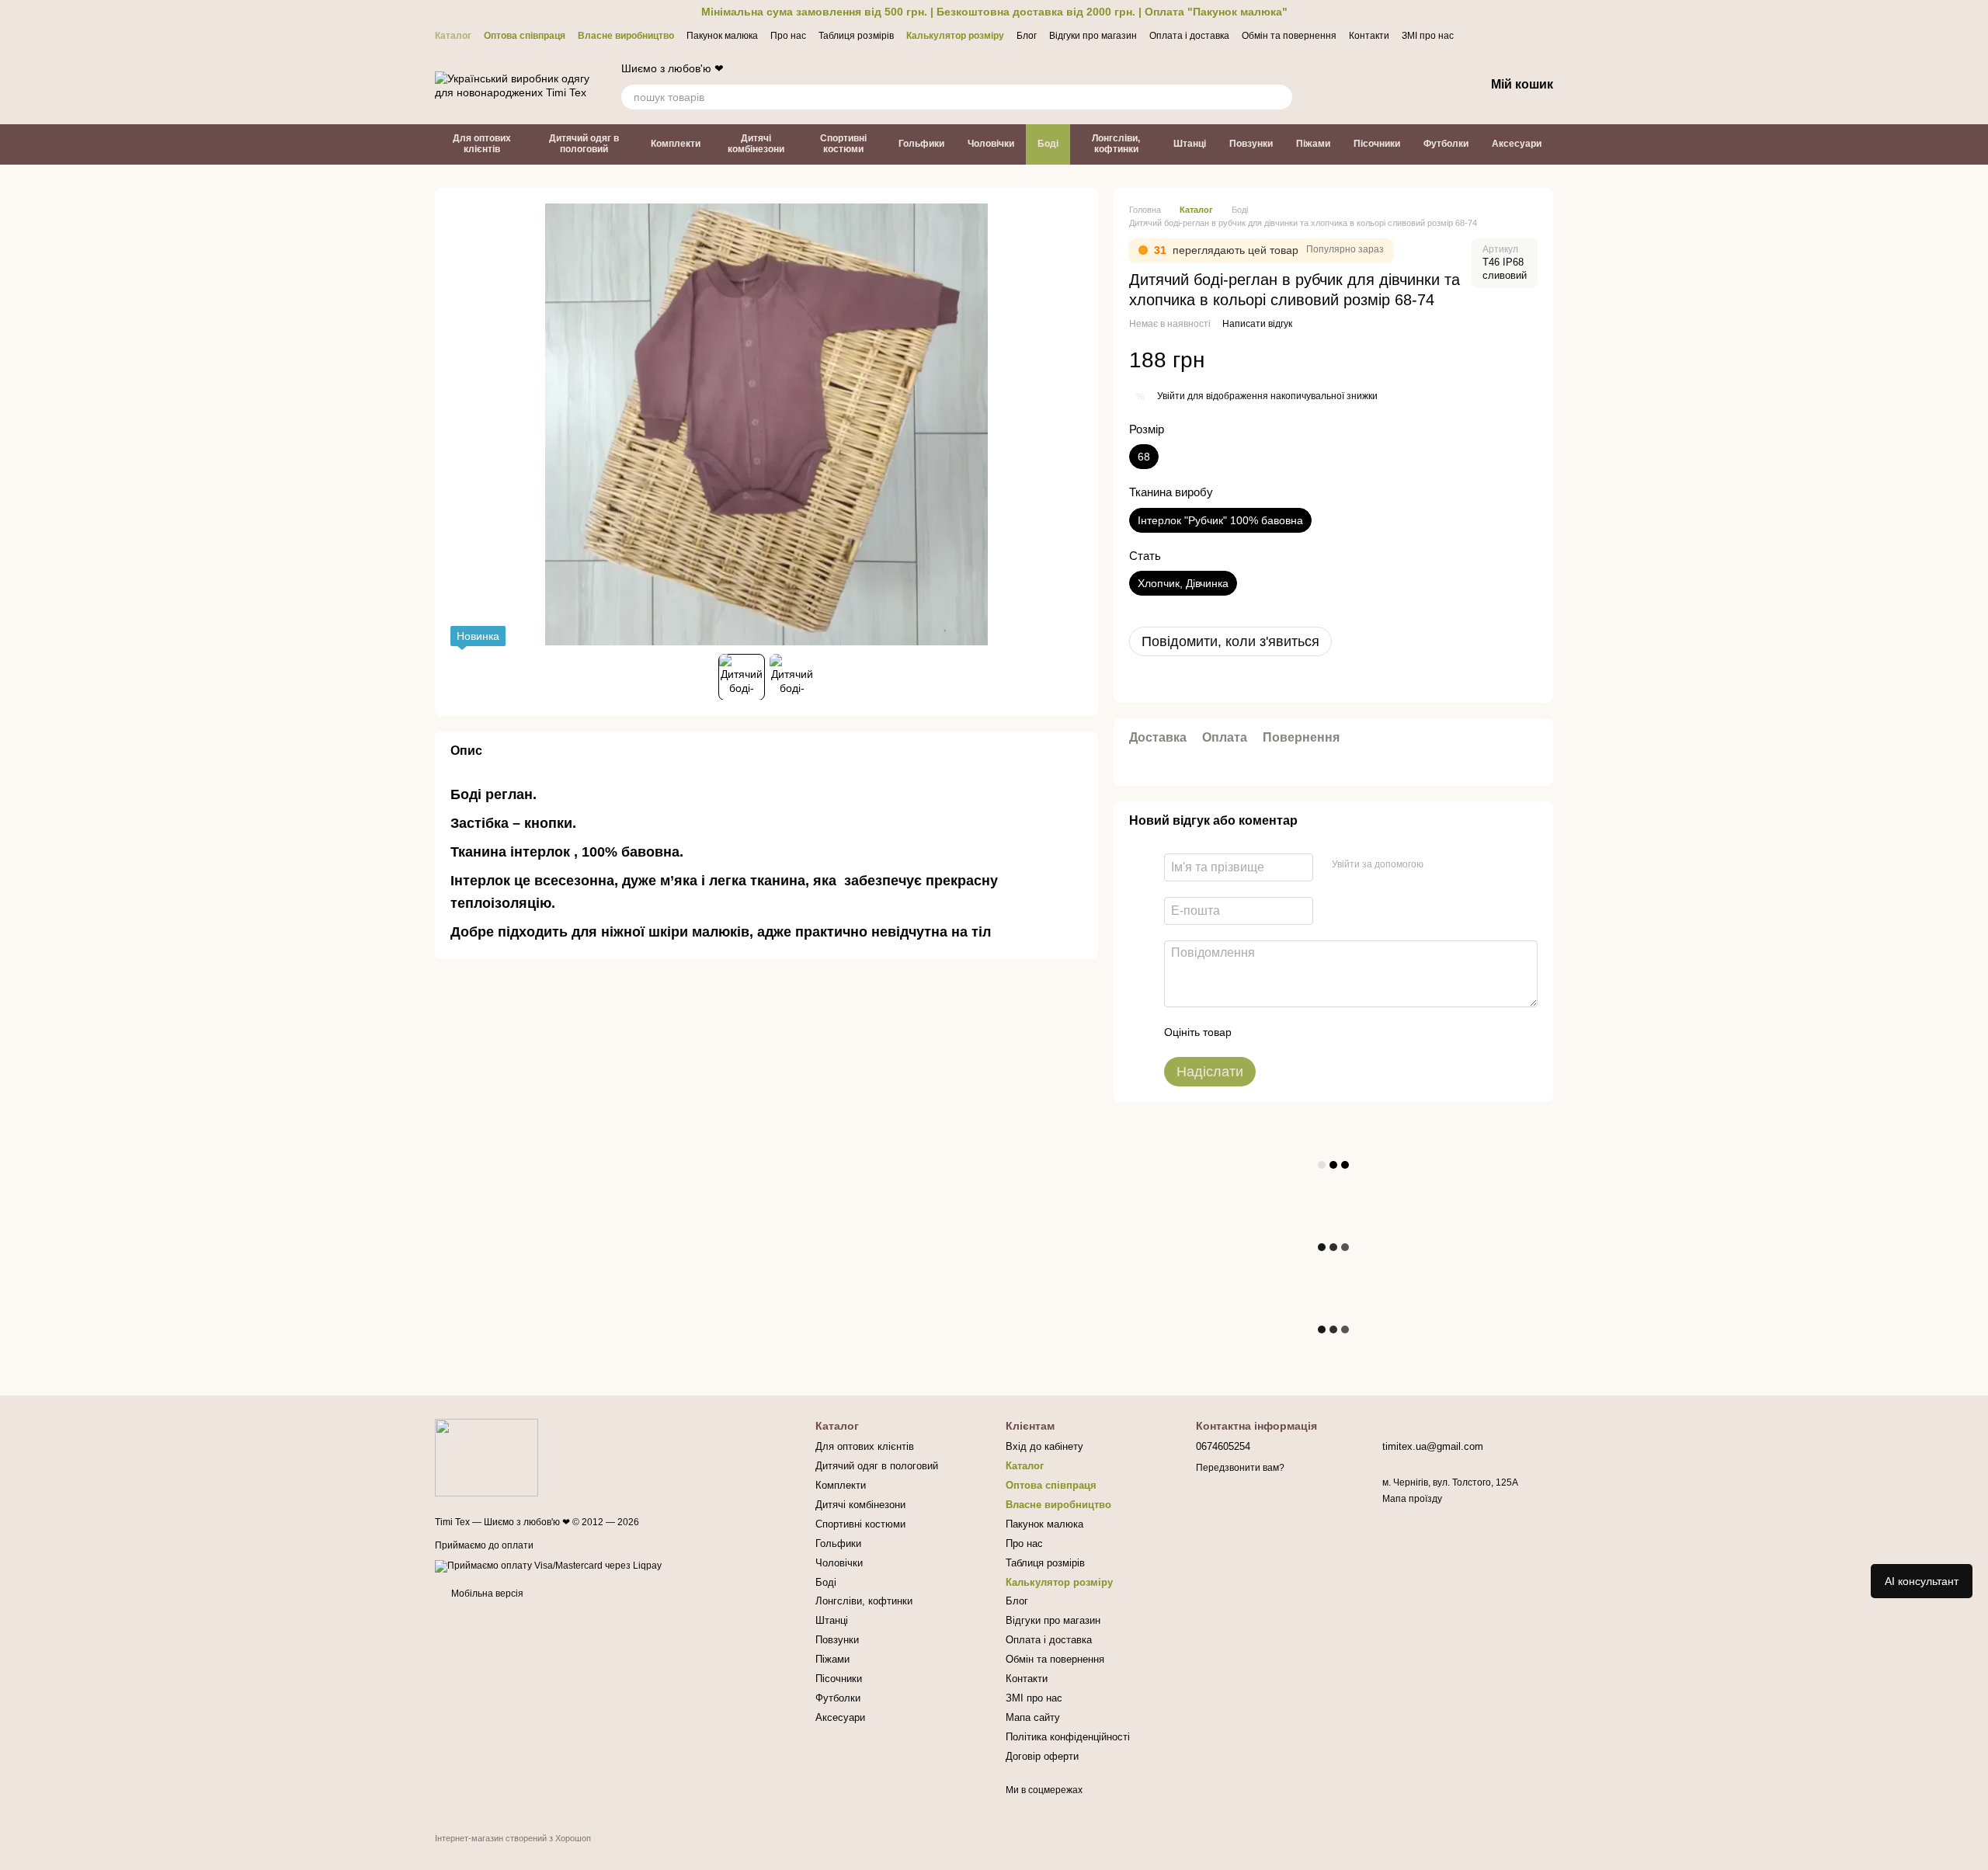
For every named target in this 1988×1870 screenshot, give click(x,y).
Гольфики (921, 144)
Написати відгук (1257, 324)
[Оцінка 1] (1257, 1032)
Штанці (1190, 144)
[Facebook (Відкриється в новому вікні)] (1528, 35)
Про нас (788, 36)
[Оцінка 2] (1282, 1032)
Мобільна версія (486, 1594)
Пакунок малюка (722, 36)
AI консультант (1922, 1581)
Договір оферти (1042, 1756)
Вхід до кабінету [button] (1044, 1446)
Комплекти (676, 144)
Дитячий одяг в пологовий (584, 144)
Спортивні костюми (843, 144)
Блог (1027, 36)
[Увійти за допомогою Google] (1465, 865)
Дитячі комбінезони (756, 144)
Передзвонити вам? (1240, 1468)
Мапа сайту (1033, 1717)
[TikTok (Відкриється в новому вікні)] (1547, 35)
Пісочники (1377, 144)
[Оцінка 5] (1357, 1032)
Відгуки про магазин (1093, 36)
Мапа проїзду (1412, 1499)
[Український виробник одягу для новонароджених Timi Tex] (487, 1457)
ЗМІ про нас (1428, 36)
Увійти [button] (1171, 396)
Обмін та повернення (1289, 36)
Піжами (1313, 144)
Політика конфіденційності (1068, 1737)
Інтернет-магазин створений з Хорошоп (513, 1838)
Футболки (1446, 144)
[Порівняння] (1351, 85)
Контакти (1369, 36)
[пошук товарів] (1280, 97)
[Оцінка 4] (1332, 1032)
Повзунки (1251, 144)
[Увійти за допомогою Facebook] (1441, 865)
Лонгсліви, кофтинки (1116, 144)
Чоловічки (991, 144)
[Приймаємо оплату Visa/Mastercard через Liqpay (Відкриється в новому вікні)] (548, 1566)
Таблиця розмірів (856, 36)
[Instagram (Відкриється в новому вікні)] (1510, 35)
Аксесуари (1517, 144)
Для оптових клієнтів (482, 144)
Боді (1048, 144)
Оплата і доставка (1189, 36)
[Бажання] (1392, 85)
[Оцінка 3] (1307, 1032)
